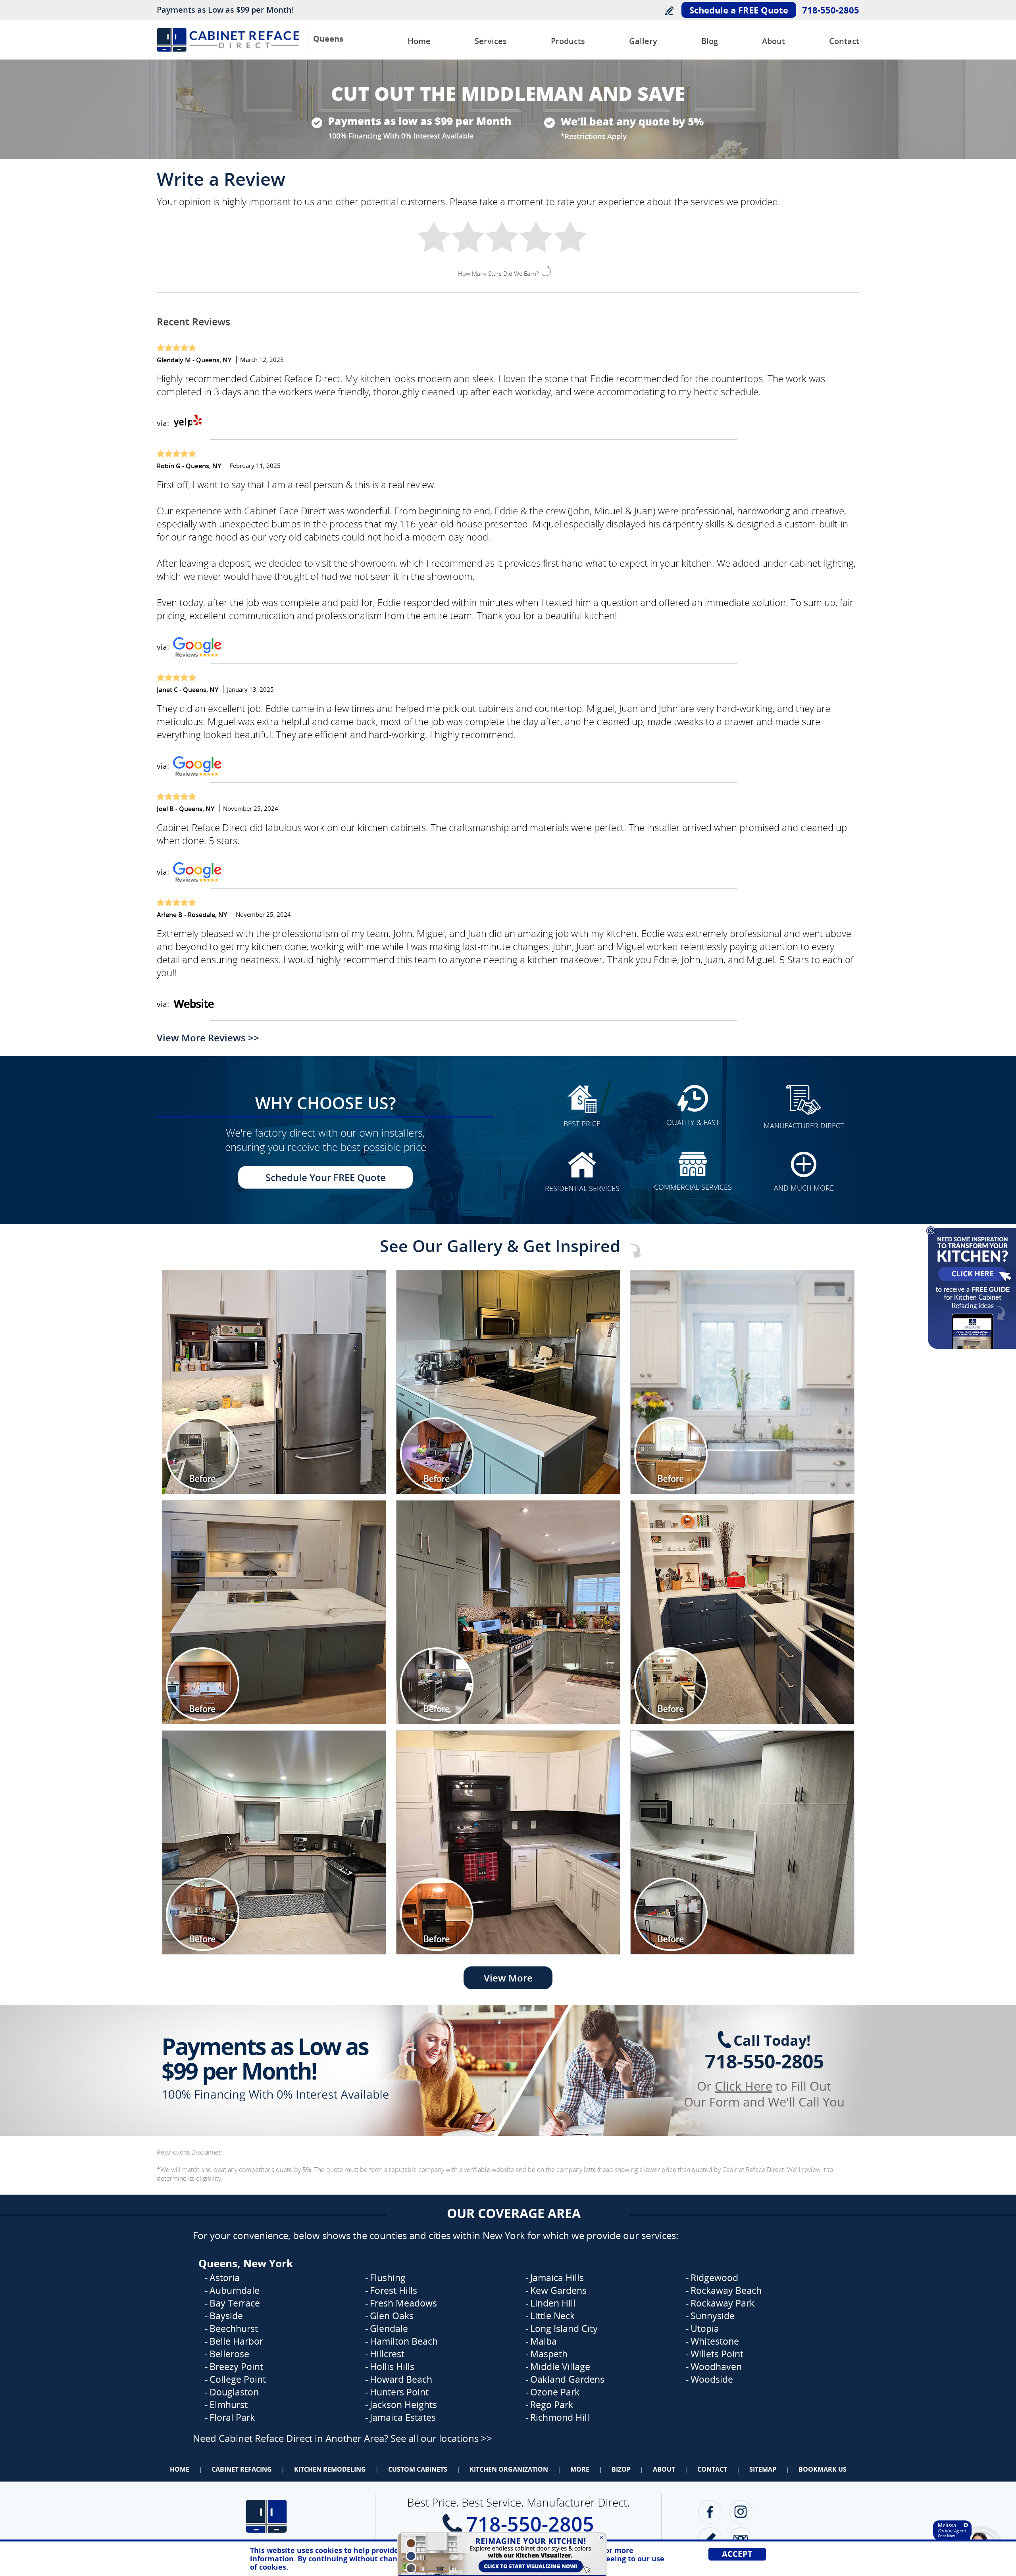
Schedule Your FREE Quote (326, 1177)
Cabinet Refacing (242, 2469)
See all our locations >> (441, 2438)
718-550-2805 (831, 10)
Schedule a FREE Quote (739, 10)
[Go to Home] (228, 49)
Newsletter (741, 2539)
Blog (710, 41)
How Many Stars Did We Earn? (498, 273)
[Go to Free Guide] (971, 1349)
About (774, 41)
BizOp (621, 2469)
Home (419, 41)
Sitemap (763, 2469)
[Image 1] (274, 1382)
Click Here (744, 2086)
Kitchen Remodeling (330, 2469)
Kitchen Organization (509, 2469)
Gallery (643, 41)
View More (508, 1978)
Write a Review (669, 11)
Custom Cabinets (418, 2469)
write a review (710, 2539)
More (580, 2469)
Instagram (741, 2512)
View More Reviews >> (208, 1038)
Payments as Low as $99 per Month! (225, 10)
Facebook (710, 2512)
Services (491, 41)
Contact (844, 41)
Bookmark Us (823, 2469)
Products (568, 41)
